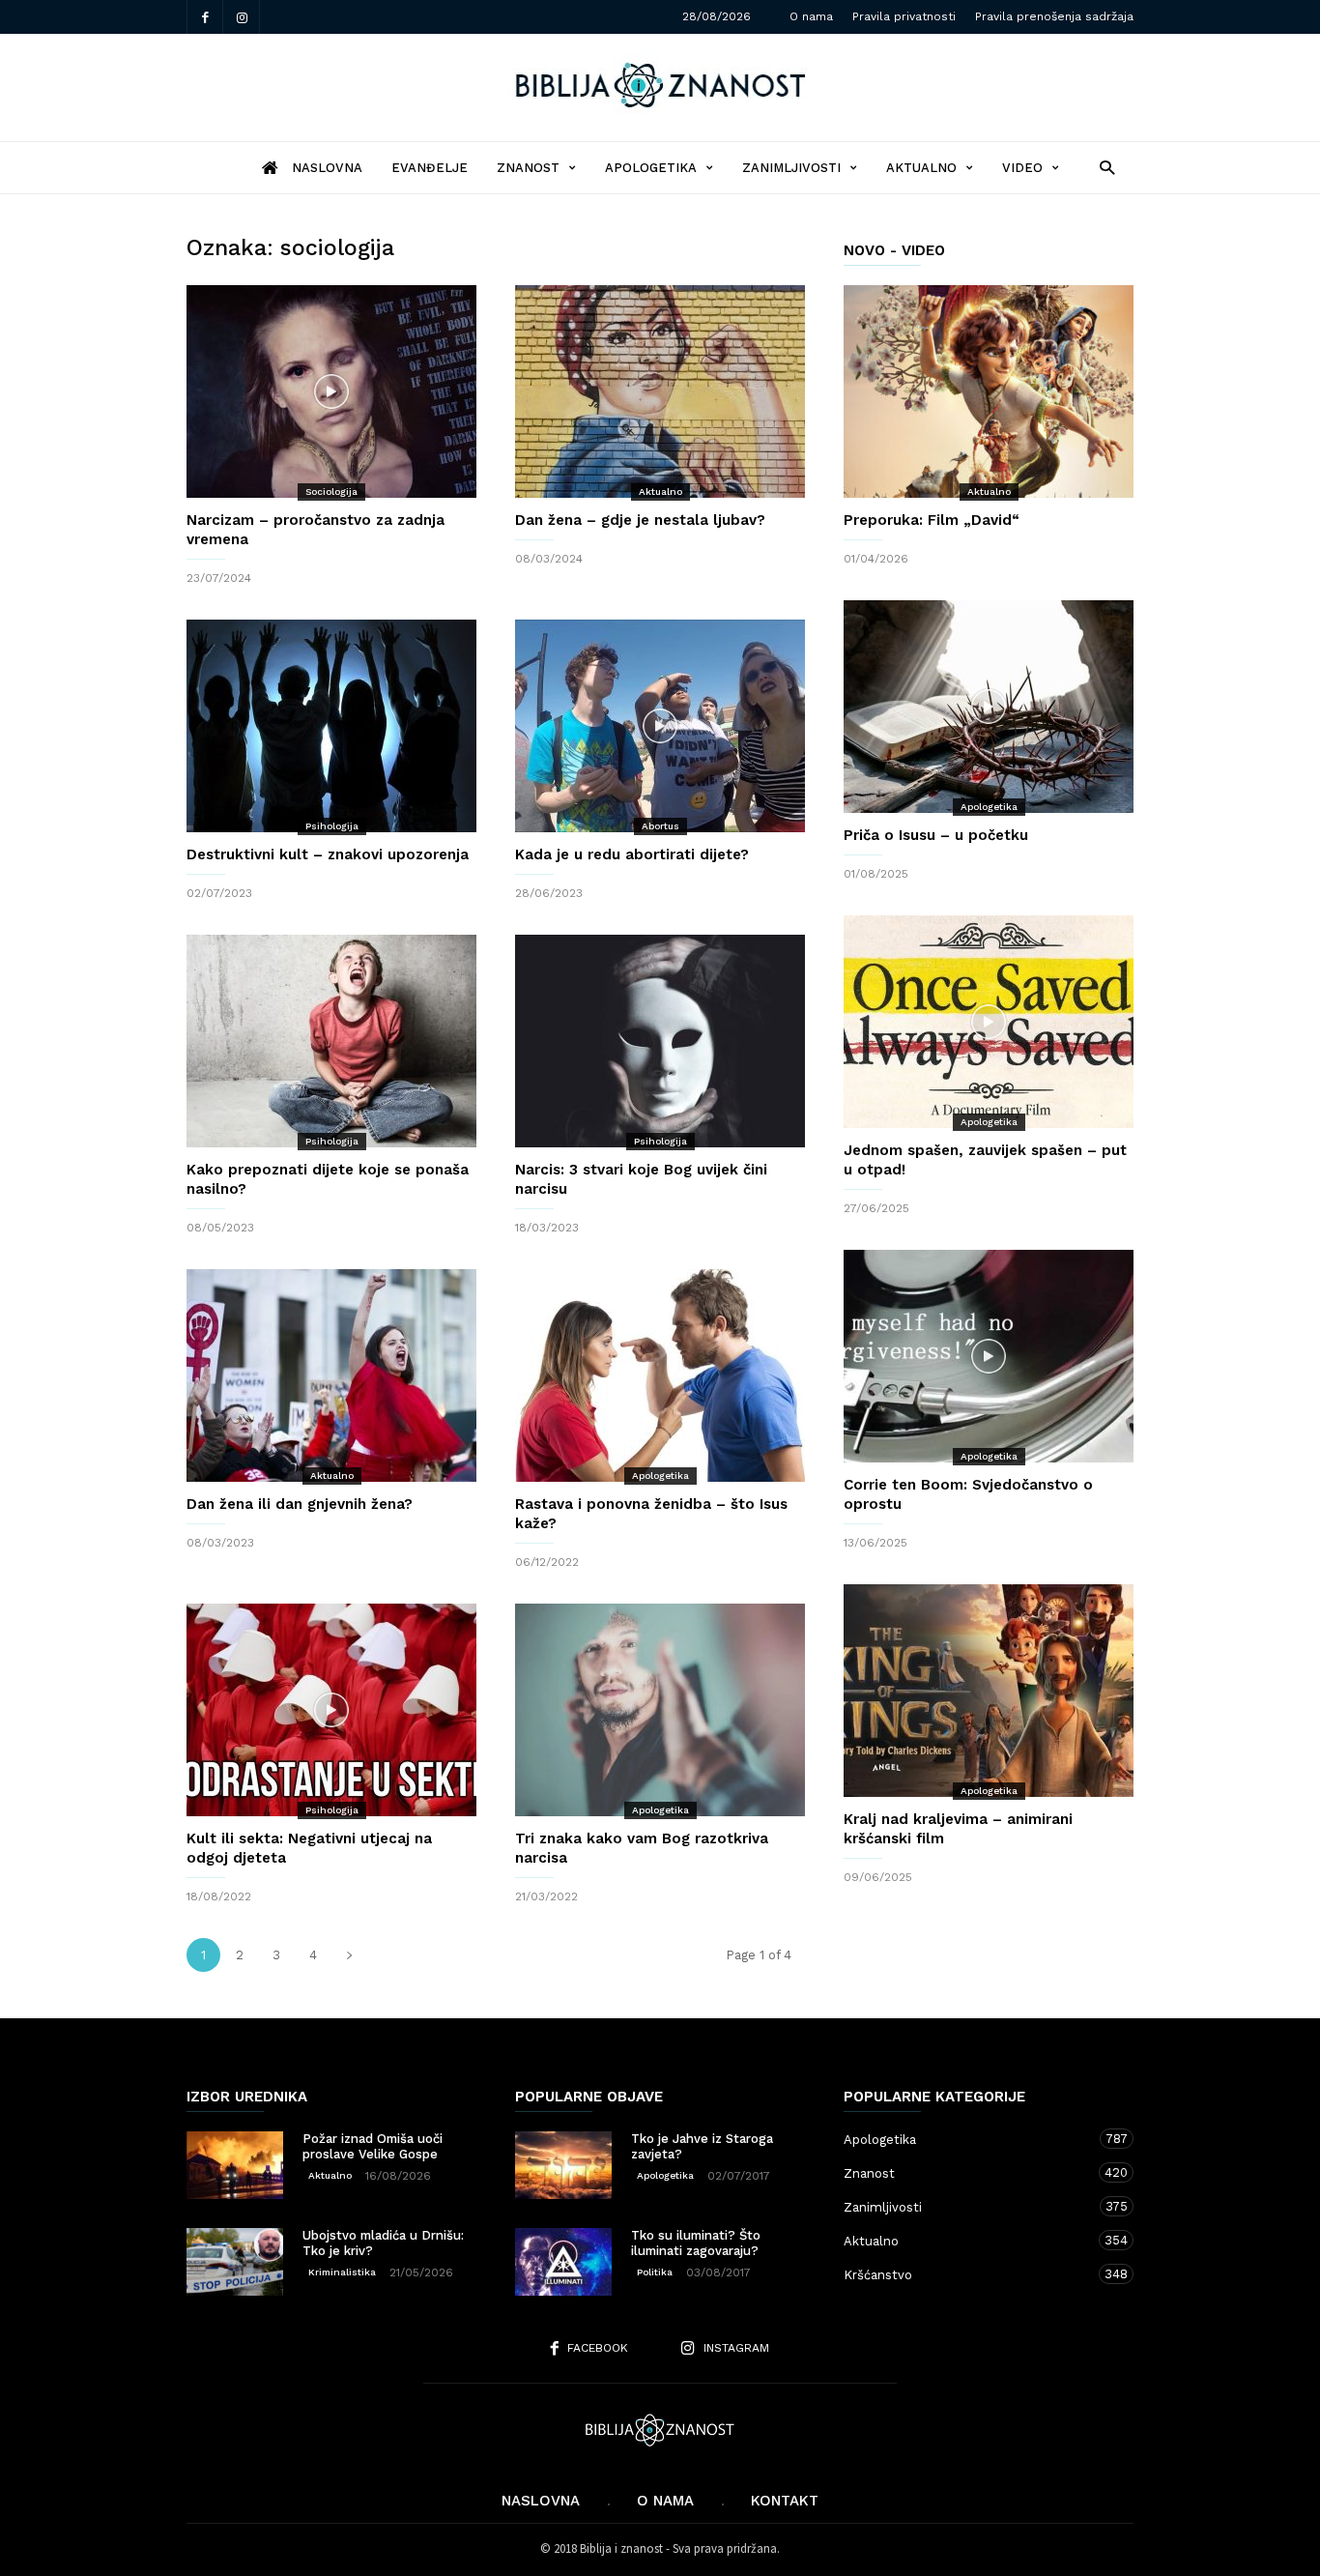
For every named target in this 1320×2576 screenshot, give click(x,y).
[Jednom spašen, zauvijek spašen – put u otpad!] (989, 1022)
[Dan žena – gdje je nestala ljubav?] (660, 391)
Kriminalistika (342, 2272)
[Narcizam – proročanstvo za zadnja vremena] (331, 391)
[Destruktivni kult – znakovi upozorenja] (331, 726)
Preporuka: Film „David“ (932, 520)
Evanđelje (430, 168)
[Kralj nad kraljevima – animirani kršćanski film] (989, 1691)
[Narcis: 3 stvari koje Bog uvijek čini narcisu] (660, 1041)
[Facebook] (205, 17)
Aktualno (921, 168)
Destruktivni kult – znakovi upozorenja (328, 854)
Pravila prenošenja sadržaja (1054, 16)
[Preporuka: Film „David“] (989, 391)
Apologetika (651, 168)
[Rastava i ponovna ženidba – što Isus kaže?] (660, 1375)
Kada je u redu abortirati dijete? (632, 854)
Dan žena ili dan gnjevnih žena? (300, 1504)
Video (1022, 168)
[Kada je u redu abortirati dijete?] (660, 726)
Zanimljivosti (791, 168)
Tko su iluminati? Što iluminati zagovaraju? (696, 2243)
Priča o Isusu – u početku (936, 835)
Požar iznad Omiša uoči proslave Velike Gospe (373, 2146)
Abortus (660, 826)
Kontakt (785, 2501)
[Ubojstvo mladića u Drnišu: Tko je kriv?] (235, 2262)
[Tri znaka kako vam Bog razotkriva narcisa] (660, 1710)
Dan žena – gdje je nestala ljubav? (640, 520)
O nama (811, 16)
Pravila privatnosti (904, 16)
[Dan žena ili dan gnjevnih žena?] (331, 1375)
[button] (1102, 167)
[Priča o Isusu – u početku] (989, 707)
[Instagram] (242, 17)
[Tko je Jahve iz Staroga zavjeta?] (563, 2165)
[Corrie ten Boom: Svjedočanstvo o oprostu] (989, 1356)
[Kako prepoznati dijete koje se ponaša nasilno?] (331, 1041)
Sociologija (331, 492)
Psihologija (332, 826)
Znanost (528, 168)
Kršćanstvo (969, 2274)
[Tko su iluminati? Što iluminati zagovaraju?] (563, 2262)
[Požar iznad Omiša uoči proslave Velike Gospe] (235, 2165)
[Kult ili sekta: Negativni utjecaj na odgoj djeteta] (331, 1710)
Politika (655, 2272)
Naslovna (541, 2501)
